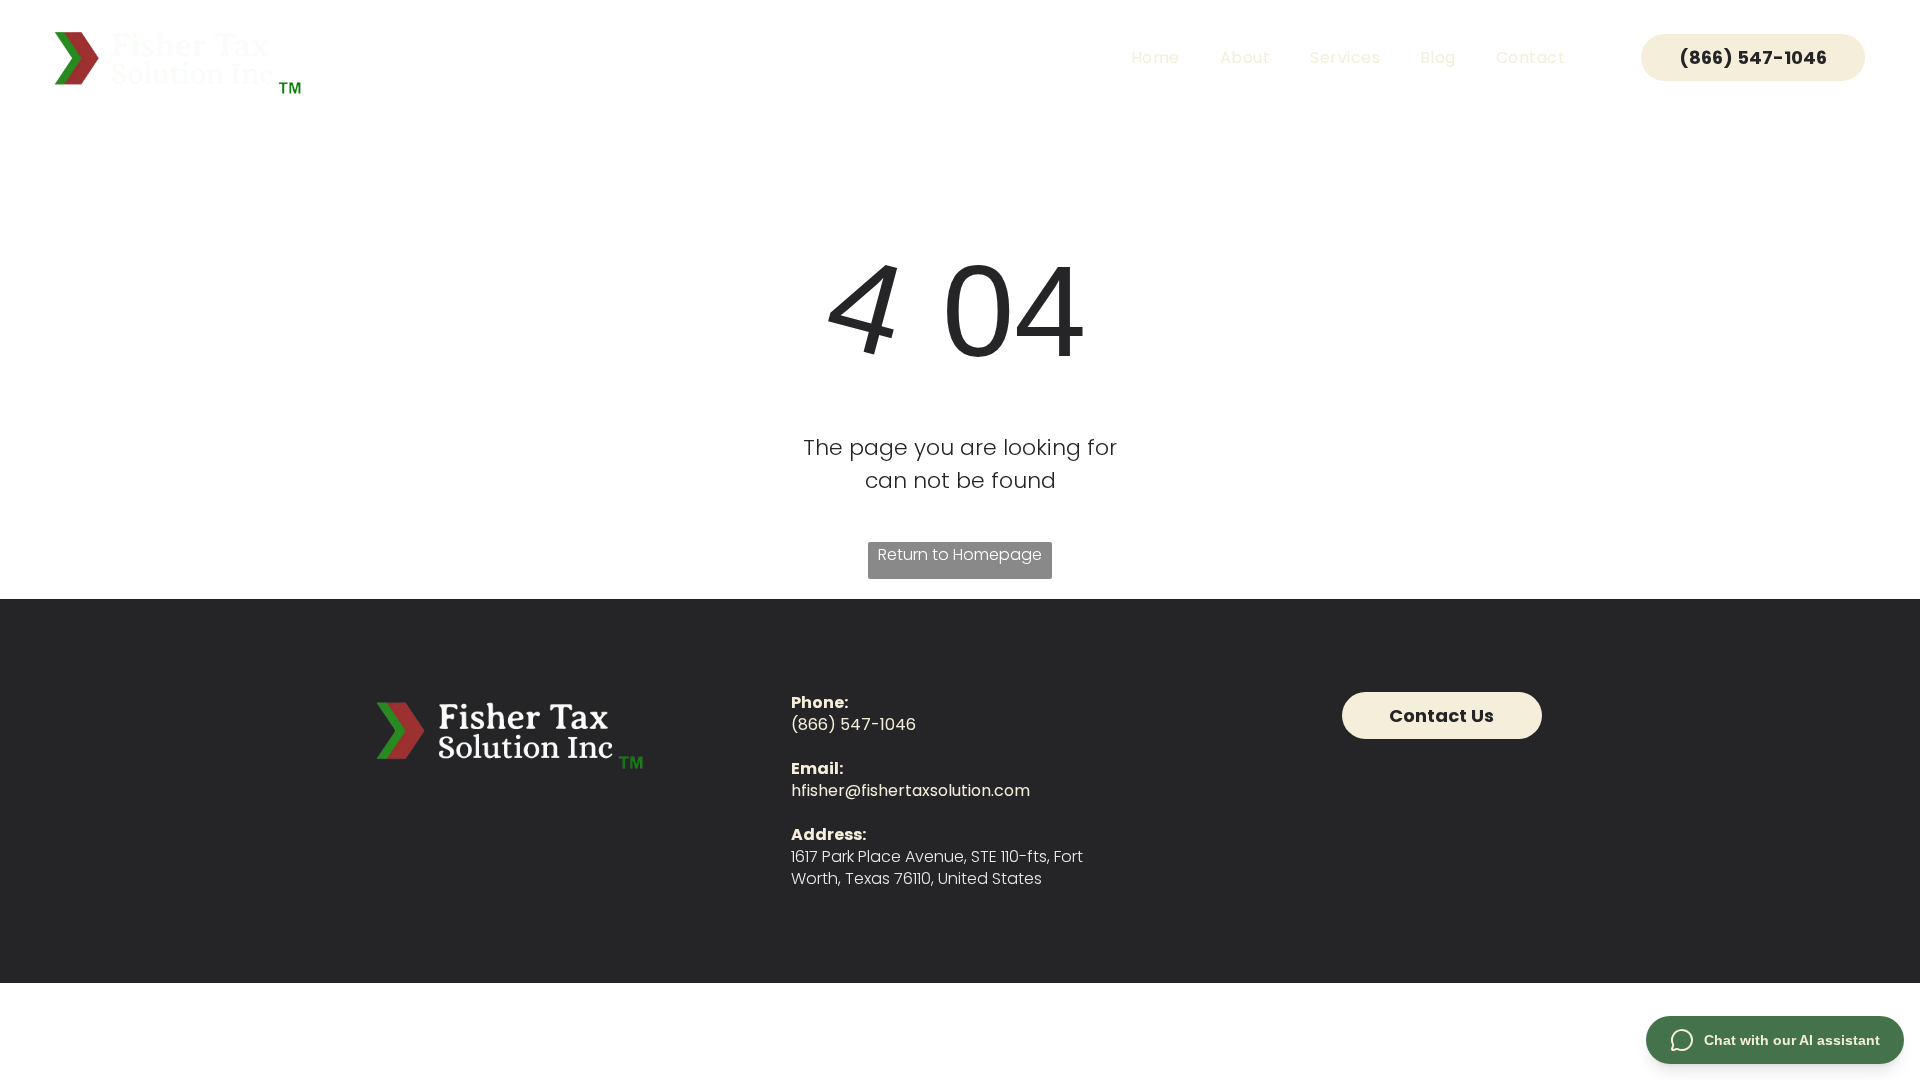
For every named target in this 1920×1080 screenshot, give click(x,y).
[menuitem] (1155, 57)
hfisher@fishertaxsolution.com (910, 790)
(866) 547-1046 (853, 724)
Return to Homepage (960, 554)
